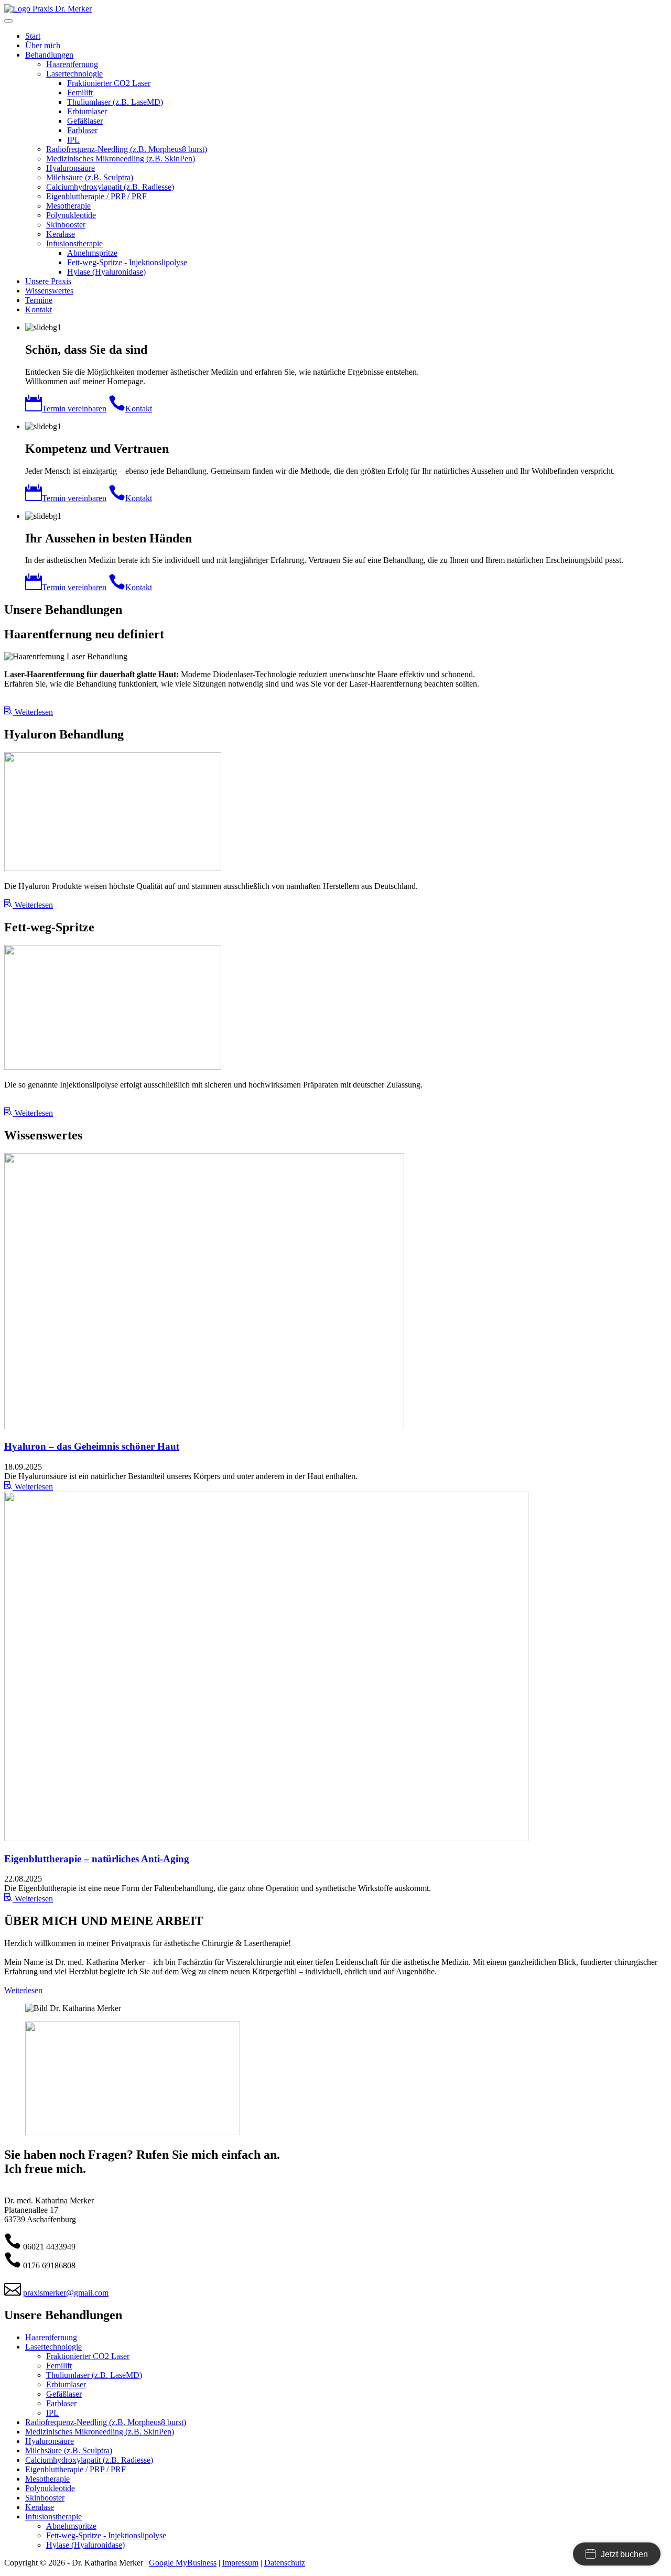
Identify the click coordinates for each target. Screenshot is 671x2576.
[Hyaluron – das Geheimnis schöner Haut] (204, 1426)
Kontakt (139, 409)
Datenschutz (285, 2563)
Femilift (59, 2366)
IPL (52, 2413)
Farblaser (61, 2403)
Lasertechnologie (53, 2347)
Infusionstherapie (53, 2517)
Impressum (240, 2563)
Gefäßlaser (64, 2394)
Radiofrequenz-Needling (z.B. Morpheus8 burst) (106, 2422)
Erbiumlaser (66, 2384)
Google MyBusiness (183, 2563)
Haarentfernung (51, 2337)
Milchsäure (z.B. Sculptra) (69, 2450)
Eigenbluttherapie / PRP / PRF (75, 2469)
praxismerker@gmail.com (66, 2293)
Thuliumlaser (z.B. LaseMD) (94, 2375)
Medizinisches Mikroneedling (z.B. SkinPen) (100, 2432)
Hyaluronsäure (50, 2441)
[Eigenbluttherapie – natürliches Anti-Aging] (266, 1838)
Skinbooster (45, 2498)
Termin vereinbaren (74, 409)
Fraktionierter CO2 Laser (88, 2356)
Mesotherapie (47, 2479)
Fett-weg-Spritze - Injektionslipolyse (106, 2535)
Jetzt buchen (624, 2554)
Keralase (40, 2507)
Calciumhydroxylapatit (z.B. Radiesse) (89, 2460)
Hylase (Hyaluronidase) (85, 2545)
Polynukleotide (50, 2488)
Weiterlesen (33, 1487)
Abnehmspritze (71, 2526)
